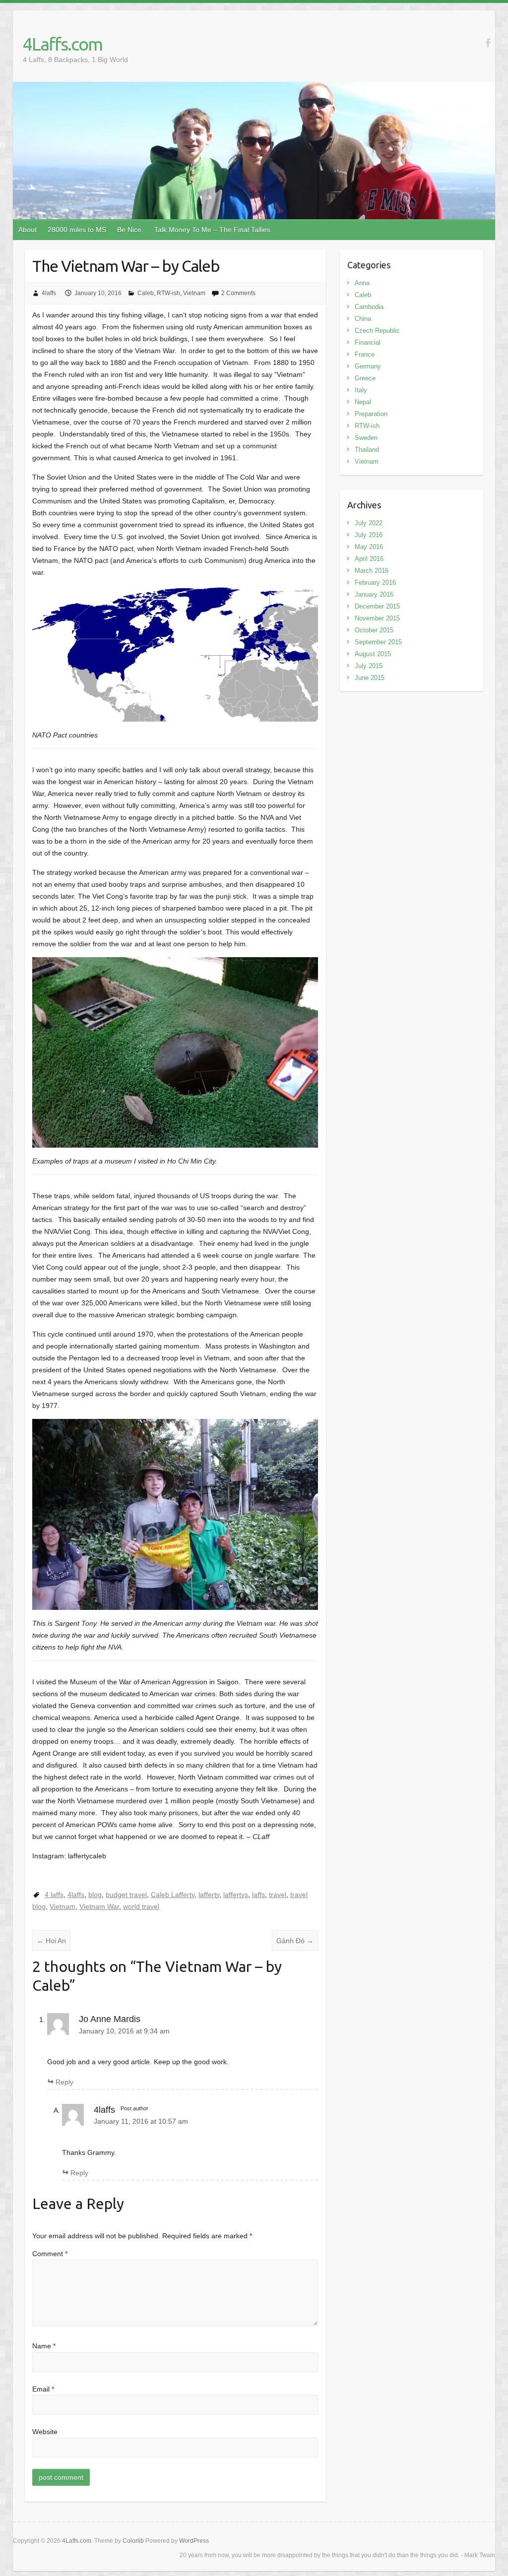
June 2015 (370, 678)
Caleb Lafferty (173, 1895)
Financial (368, 342)
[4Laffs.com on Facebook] (488, 43)
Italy (361, 390)
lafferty (209, 1895)
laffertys (236, 1895)
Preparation (371, 414)
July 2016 (369, 535)
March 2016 (372, 571)
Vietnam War (99, 1906)
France (365, 354)
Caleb (146, 293)
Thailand (367, 450)
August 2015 (373, 654)
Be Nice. (130, 230)
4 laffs (54, 1895)
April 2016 (369, 559)
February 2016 (375, 583)
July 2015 (369, 666)
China (363, 319)
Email (43, 2389)
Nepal (363, 402)
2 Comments (238, 293)
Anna (362, 283)
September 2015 (378, 642)
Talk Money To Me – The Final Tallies (212, 230)
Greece (365, 378)
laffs (258, 1895)
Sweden (366, 438)
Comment (50, 2254)
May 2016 (369, 547)
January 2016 (374, 594)
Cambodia (369, 307)
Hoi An (51, 1941)
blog (95, 1895)
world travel (141, 1906)
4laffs (49, 293)
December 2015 (377, 606)
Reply (64, 2082)
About (28, 230)
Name (44, 2346)
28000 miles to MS (77, 230)
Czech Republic (377, 331)
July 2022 (369, 523)
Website (45, 2432)
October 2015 (374, 630)
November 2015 (377, 618)
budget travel (126, 1895)
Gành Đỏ (295, 1941)
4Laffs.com (63, 44)
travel (278, 1895)
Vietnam (194, 293)
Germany (368, 366)
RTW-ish (168, 293)
